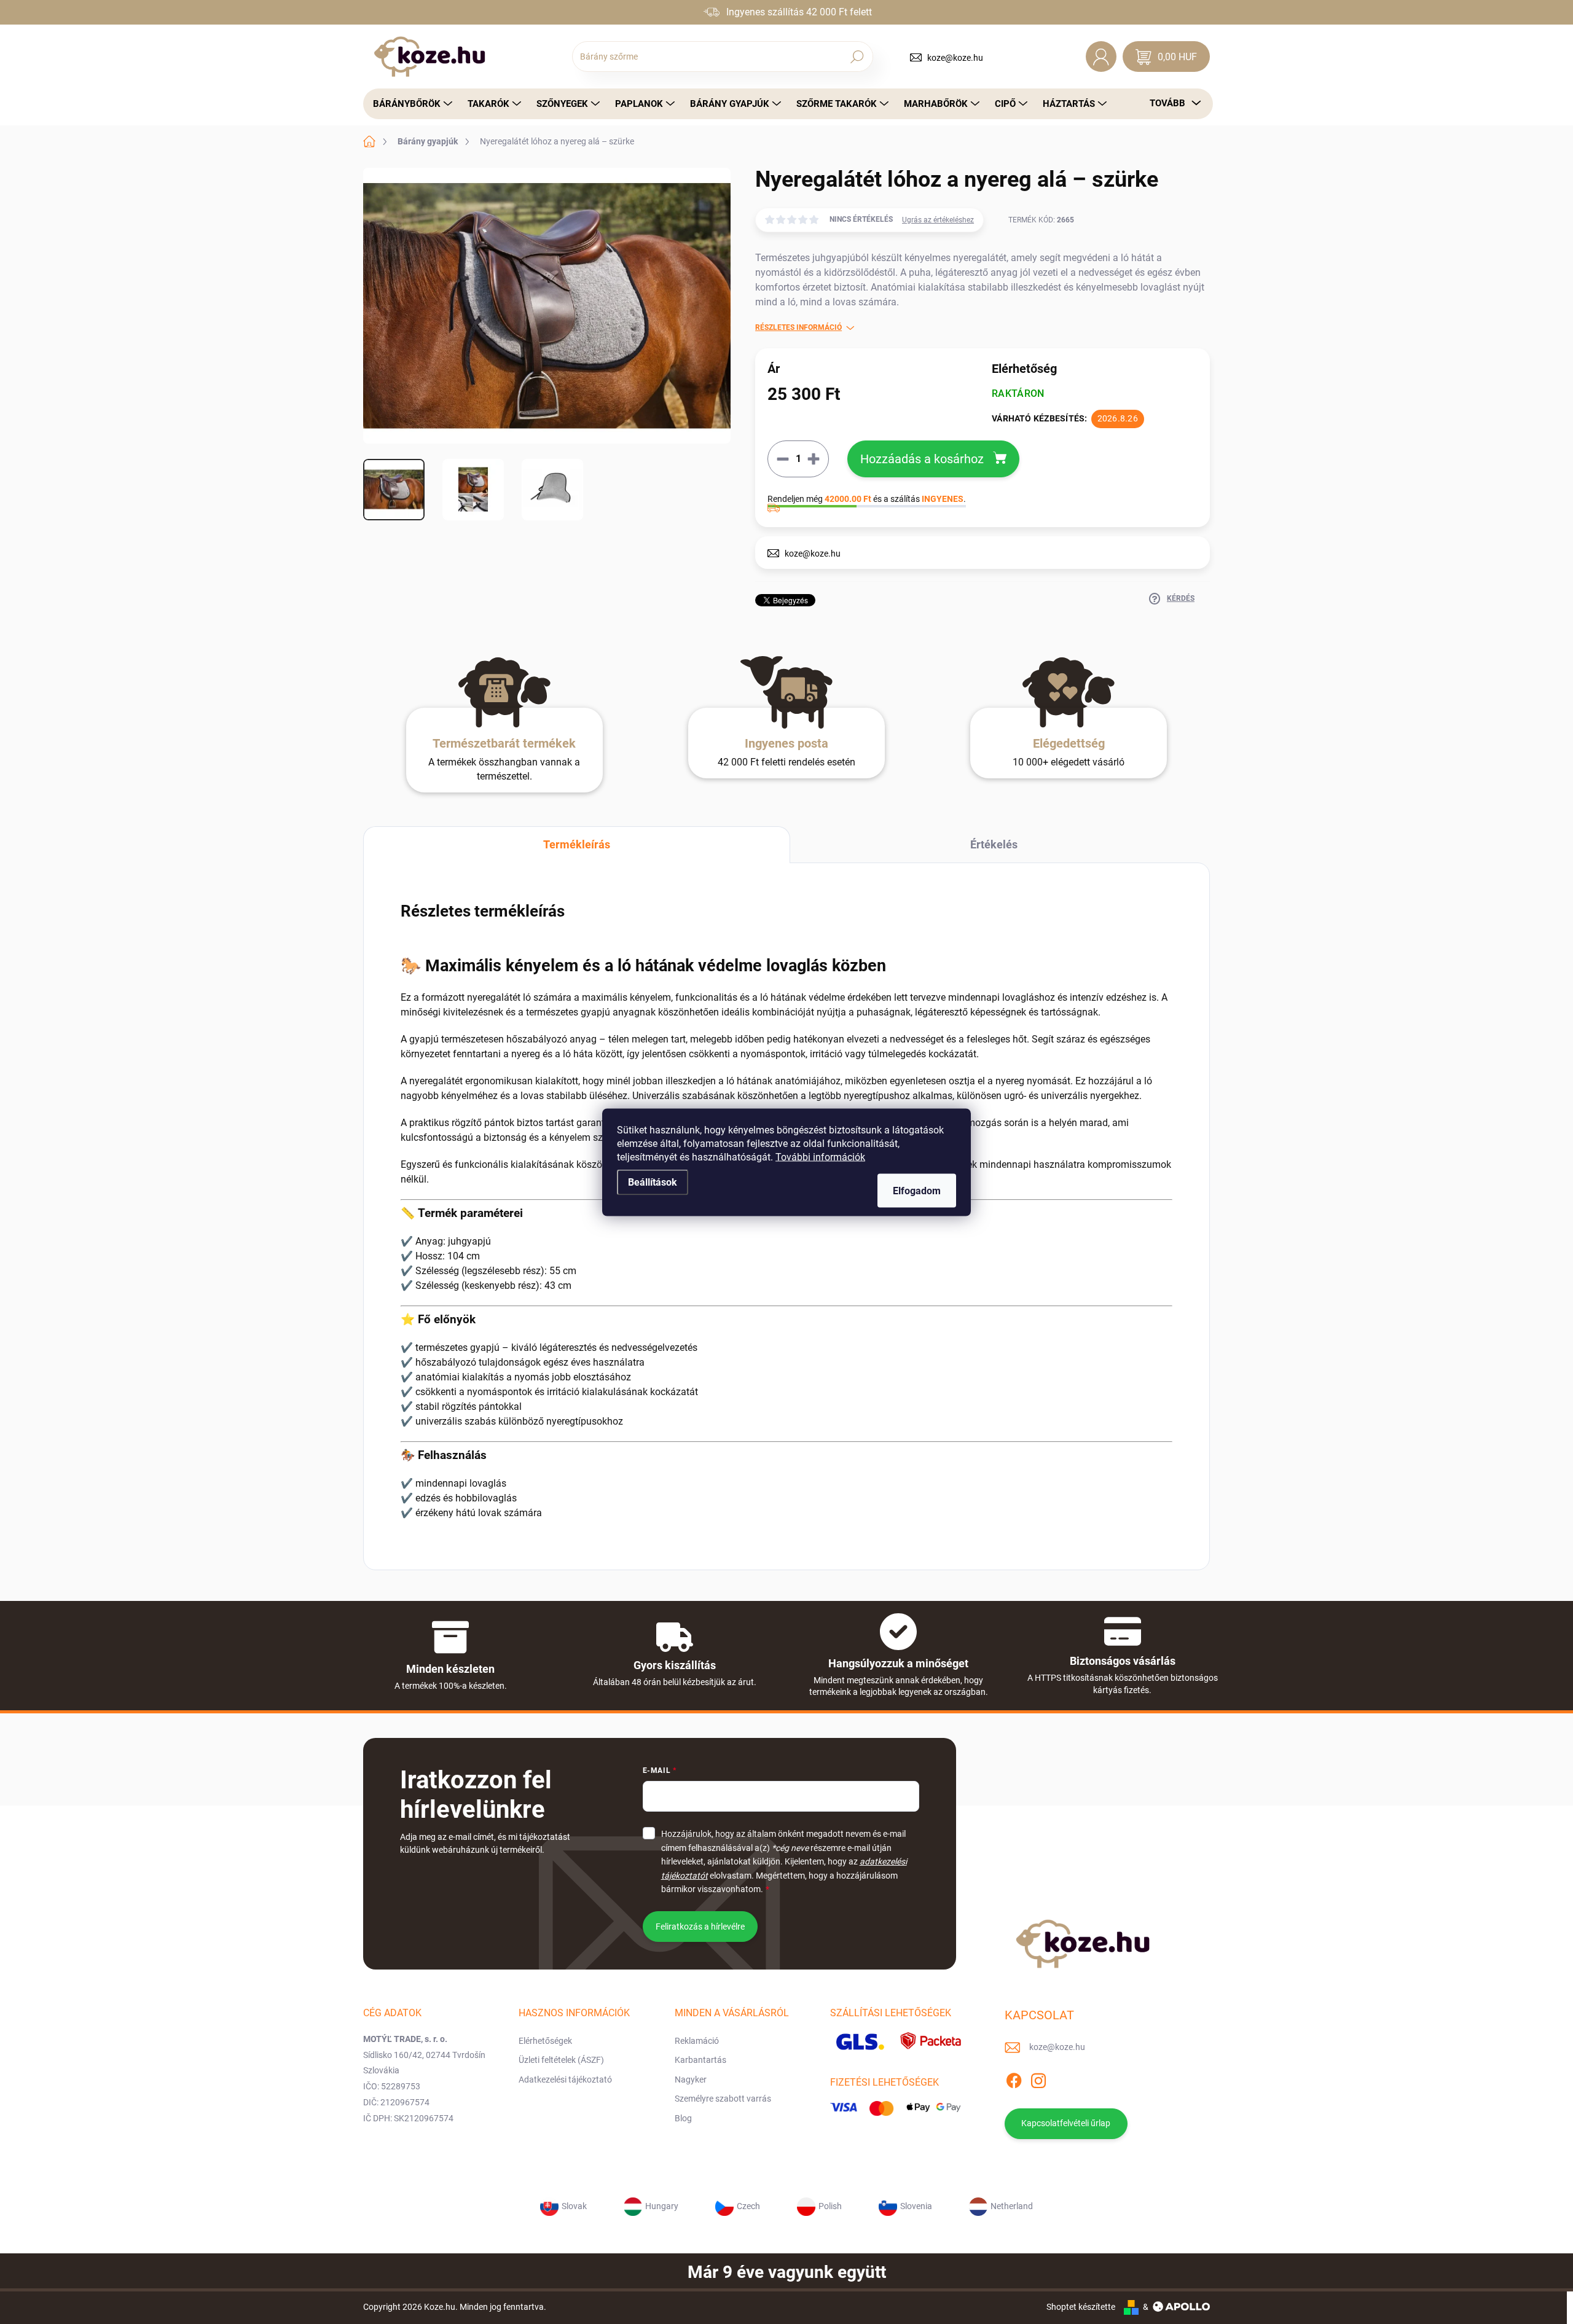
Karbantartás (700, 2060)
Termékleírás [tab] (577, 844)
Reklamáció (697, 2041)
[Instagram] (1038, 2078)
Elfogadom (917, 1190)
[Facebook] (1014, 2078)
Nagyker (691, 2079)
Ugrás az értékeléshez (938, 220)
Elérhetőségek (545, 2041)
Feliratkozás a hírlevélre (700, 1927)
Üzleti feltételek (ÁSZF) (561, 2060)
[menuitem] (409, 104)
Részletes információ (798, 327)
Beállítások (653, 1182)
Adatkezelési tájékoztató (565, 2079)
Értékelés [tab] (994, 844)
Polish (830, 2205)
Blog (683, 2118)
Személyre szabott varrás (723, 2099)
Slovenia (916, 2205)
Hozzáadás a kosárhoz (922, 459)
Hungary (662, 2205)
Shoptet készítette (1081, 2307)
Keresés (857, 57)
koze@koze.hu (955, 58)
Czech (748, 2205)
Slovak (574, 2205)
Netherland (1012, 2205)
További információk (820, 1156)
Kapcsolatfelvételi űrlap (1066, 2123)
